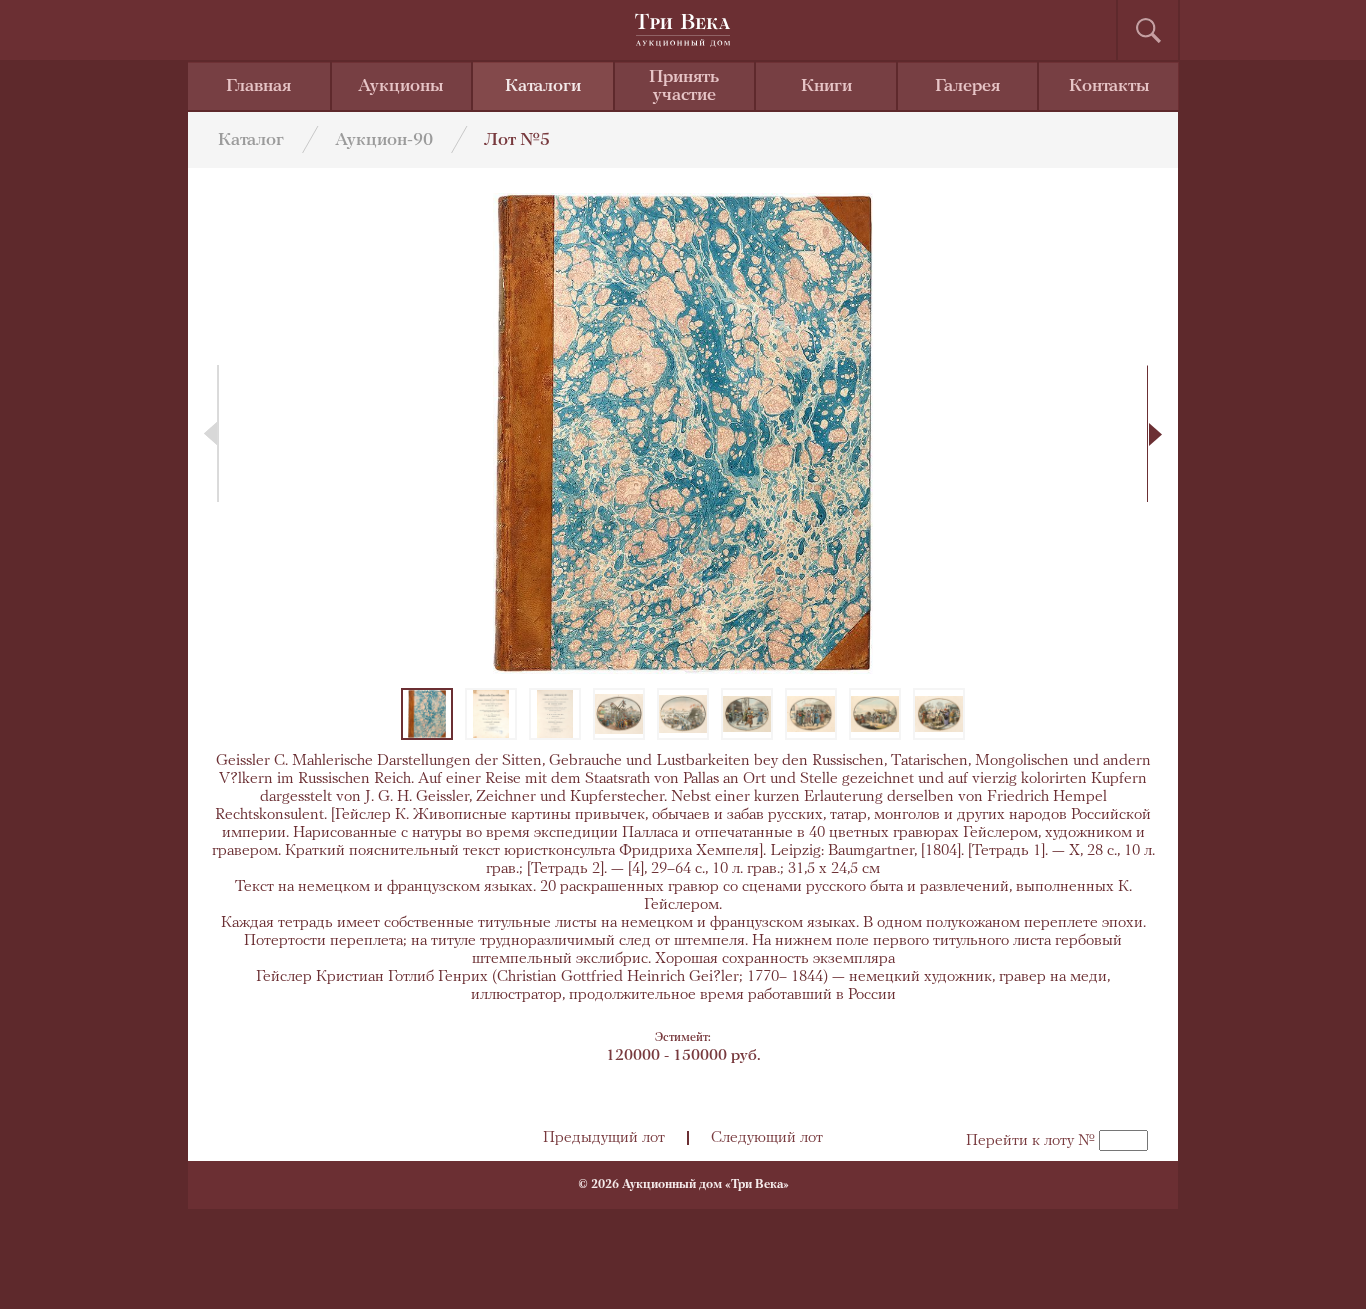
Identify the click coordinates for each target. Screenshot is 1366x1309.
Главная (258, 87)
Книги (826, 87)
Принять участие (684, 87)
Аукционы (401, 87)
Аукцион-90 (384, 141)
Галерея (967, 87)
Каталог (251, 141)
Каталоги (543, 87)
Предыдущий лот (604, 1138)
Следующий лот (767, 1138)
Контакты (1109, 87)
